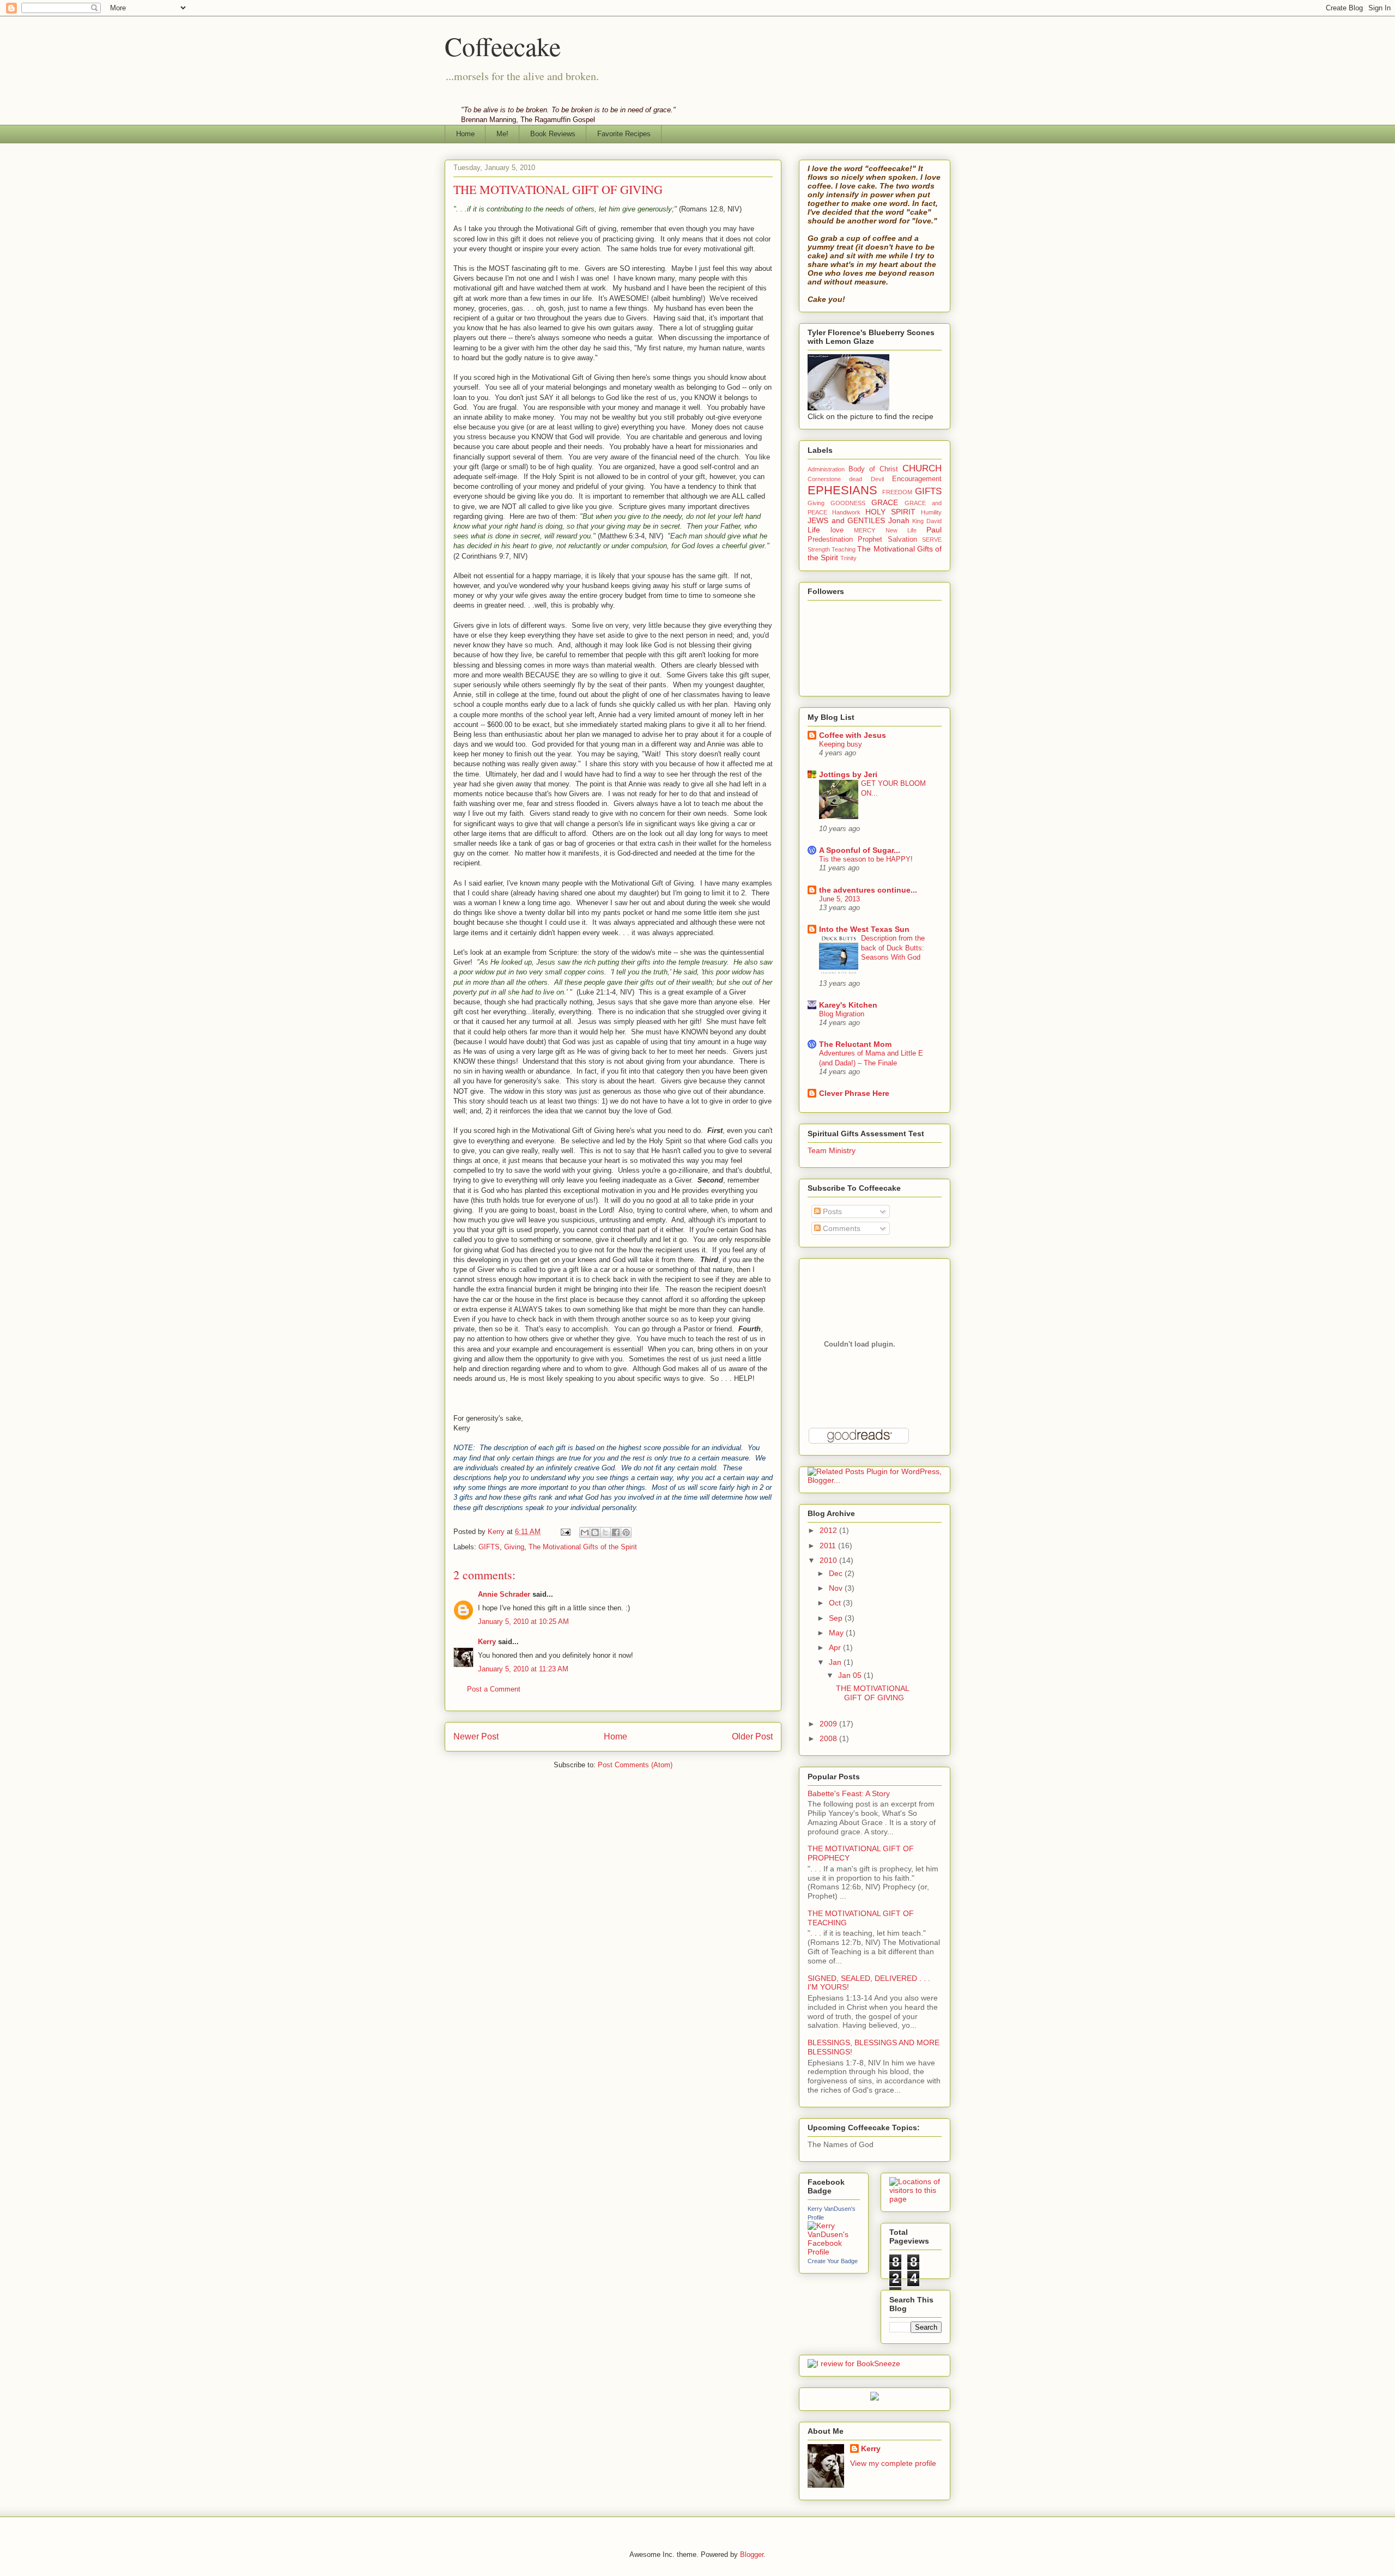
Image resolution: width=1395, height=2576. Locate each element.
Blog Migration (842, 1014)
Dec (837, 1573)
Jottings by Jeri (848, 774)
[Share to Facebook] (616, 1532)
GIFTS (489, 1547)
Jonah (899, 520)
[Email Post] (565, 1532)
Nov (837, 1588)
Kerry (487, 1642)
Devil (877, 479)
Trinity (848, 558)
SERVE (932, 540)
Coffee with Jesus (853, 735)
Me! (502, 134)
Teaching (844, 549)
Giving (514, 1547)
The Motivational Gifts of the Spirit (583, 1547)
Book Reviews (553, 134)
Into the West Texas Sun (864, 929)
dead (856, 479)
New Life (901, 530)
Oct (836, 1603)
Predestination (830, 540)
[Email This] (585, 1532)
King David (927, 521)
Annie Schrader (504, 1594)
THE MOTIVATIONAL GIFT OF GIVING (872, 1693)
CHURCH (922, 468)
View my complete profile (893, 2463)
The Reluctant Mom (855, 1044)
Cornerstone (824, 479)
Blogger (752, 2554)
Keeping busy (841, 744)
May (837, 1633)
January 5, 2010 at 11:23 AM (523, 1669)
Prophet (870, 540)
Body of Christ (873, 469)
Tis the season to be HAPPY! (866, 859)
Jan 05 (851, 1675)
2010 (829, 1560)
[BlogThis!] (595, 1532)
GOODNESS (848, 503)
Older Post (752, 1736)
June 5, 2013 (839, 899)
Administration (826, 469)
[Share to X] (605, 1532)
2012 (829, 1530)
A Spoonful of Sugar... (860, 850)
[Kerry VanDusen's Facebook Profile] (834, 2252)
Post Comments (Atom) (635, 1765)
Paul (934, 530)
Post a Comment (494, 1689)
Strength (819, 549)
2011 (829, 1545)
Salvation (902, 540)
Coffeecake (503, 46)
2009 (829, 1724)
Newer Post (476, 1736)
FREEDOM (897, 492)
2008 (829, 1738)
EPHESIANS (842, 490)
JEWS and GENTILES (846, 520)
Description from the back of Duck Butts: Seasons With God (893, 948)
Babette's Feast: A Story (849, 1793)
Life (814, 530)
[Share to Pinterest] (626, 1532)
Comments (841, 1228)
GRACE (885, 502)
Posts (831, 1211)
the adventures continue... (868, 890)
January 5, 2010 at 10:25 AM (523, 1622)
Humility (931, 512)
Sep (837, 1618)
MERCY (865, 530)
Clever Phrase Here (854, 1093)
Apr (836, 1647)
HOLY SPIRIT (890, 512)
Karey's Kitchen (848, 1005)
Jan (836, 1662)
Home (465, 134)
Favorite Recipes (624, 134)
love (837, 530)
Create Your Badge (833, 2261)
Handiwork (846, 512)
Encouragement (917, 479)
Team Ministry (832, 1150)
